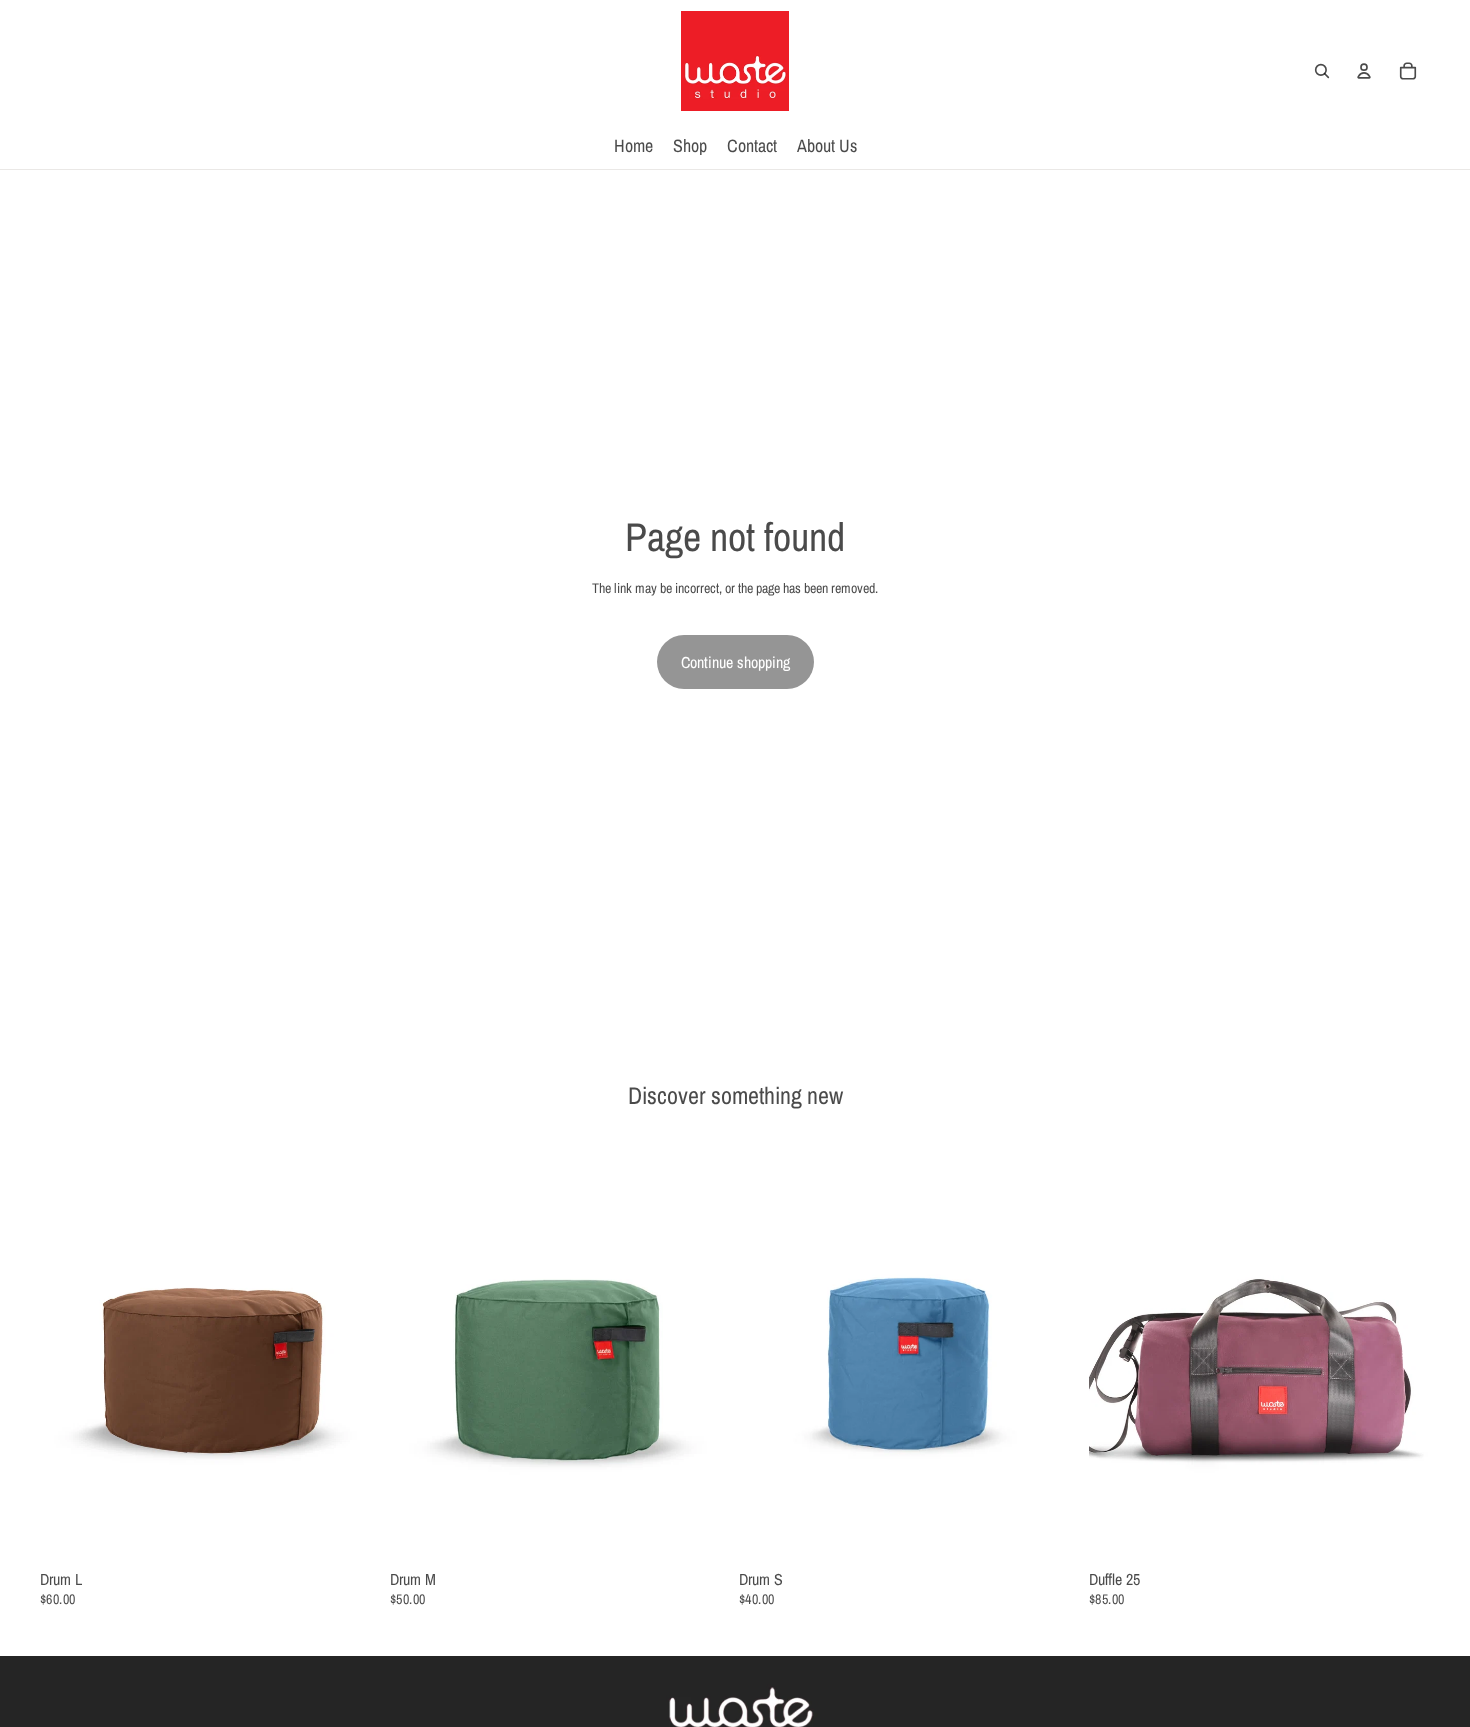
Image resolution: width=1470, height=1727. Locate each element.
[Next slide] (352, 1350)
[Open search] (1322, 71)
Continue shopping (735, 662)
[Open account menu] (1364, 71)
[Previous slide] (70, 1350)
